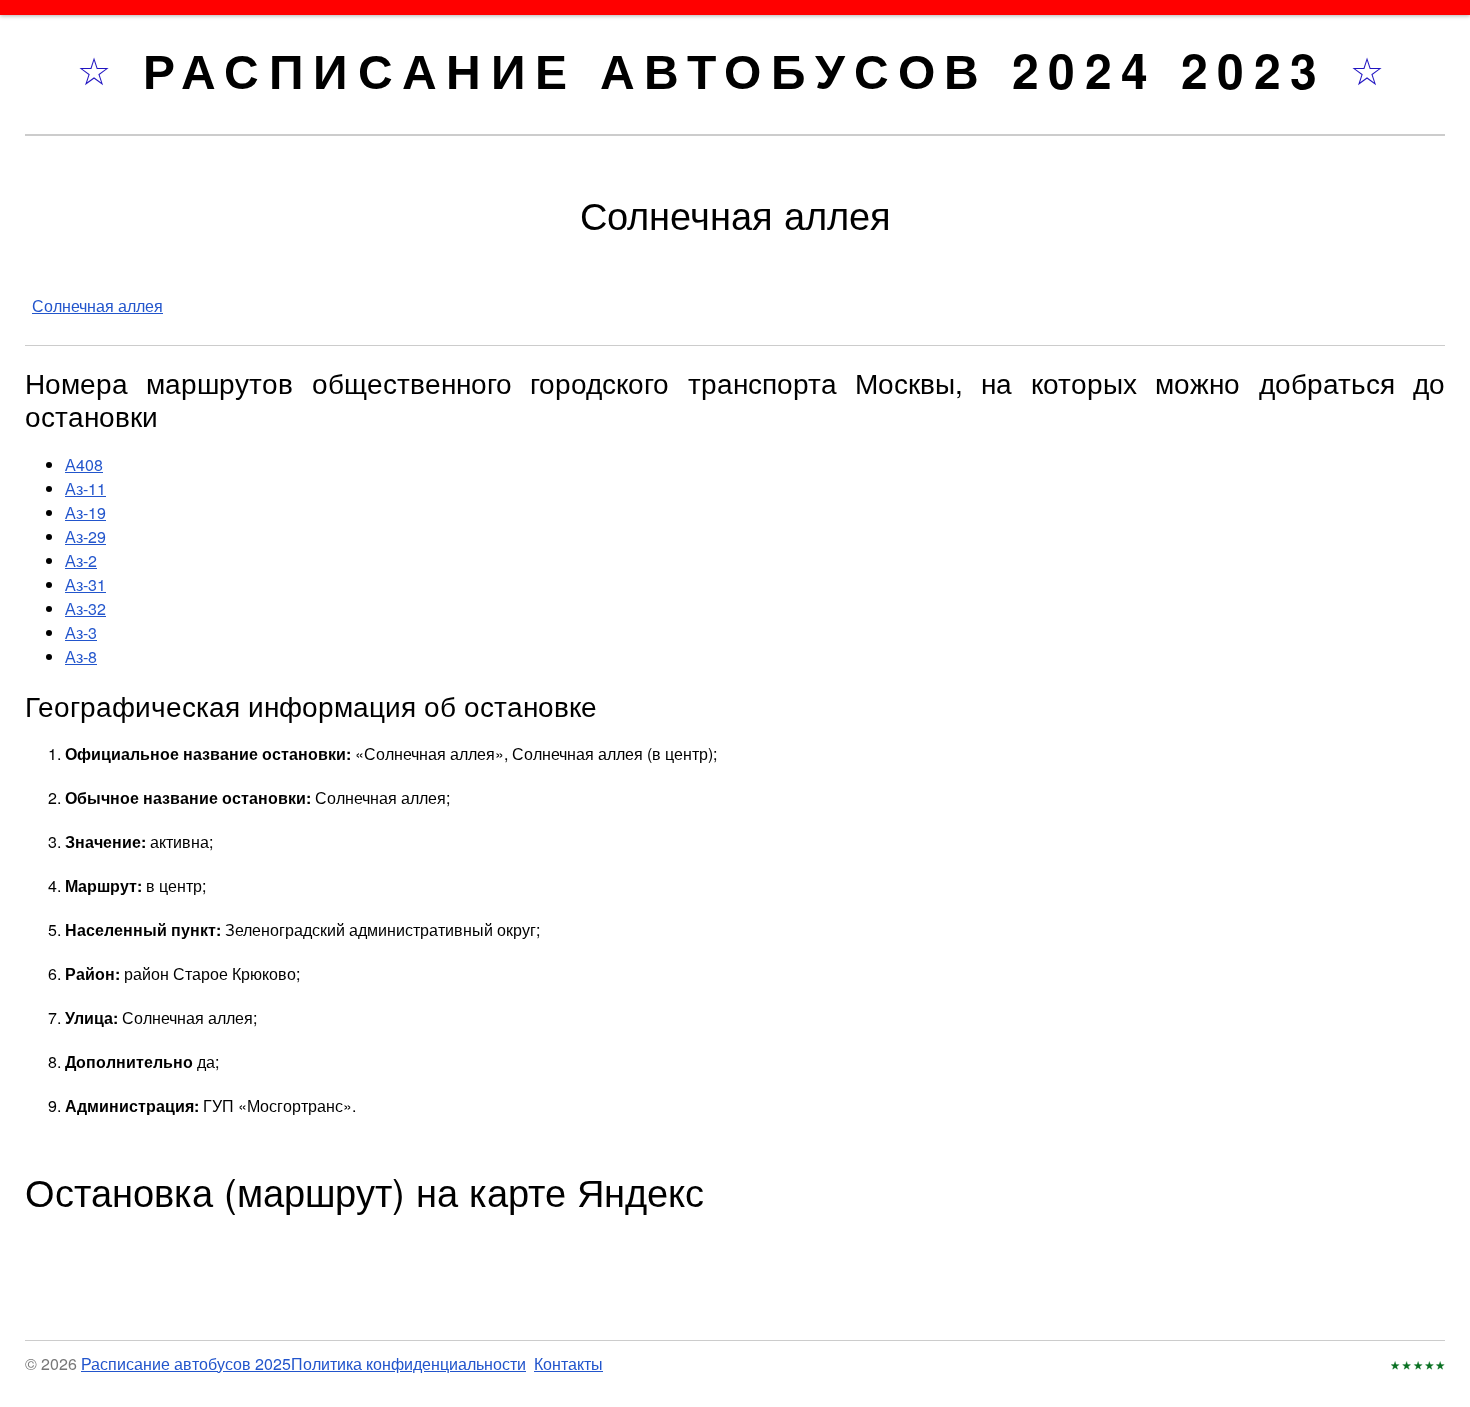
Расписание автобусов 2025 (186, 1363)
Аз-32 (85, 608)
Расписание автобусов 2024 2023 (746, 69)
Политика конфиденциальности (408, 1363)
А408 (84, 464)
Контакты (568, 1363)
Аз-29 (85, 536)
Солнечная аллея (97, 305)
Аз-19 (85, 512)
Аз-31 (85, 584)
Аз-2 (81, 560)
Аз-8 (81, 656)
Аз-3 (81, 632)
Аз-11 (85, 488)
